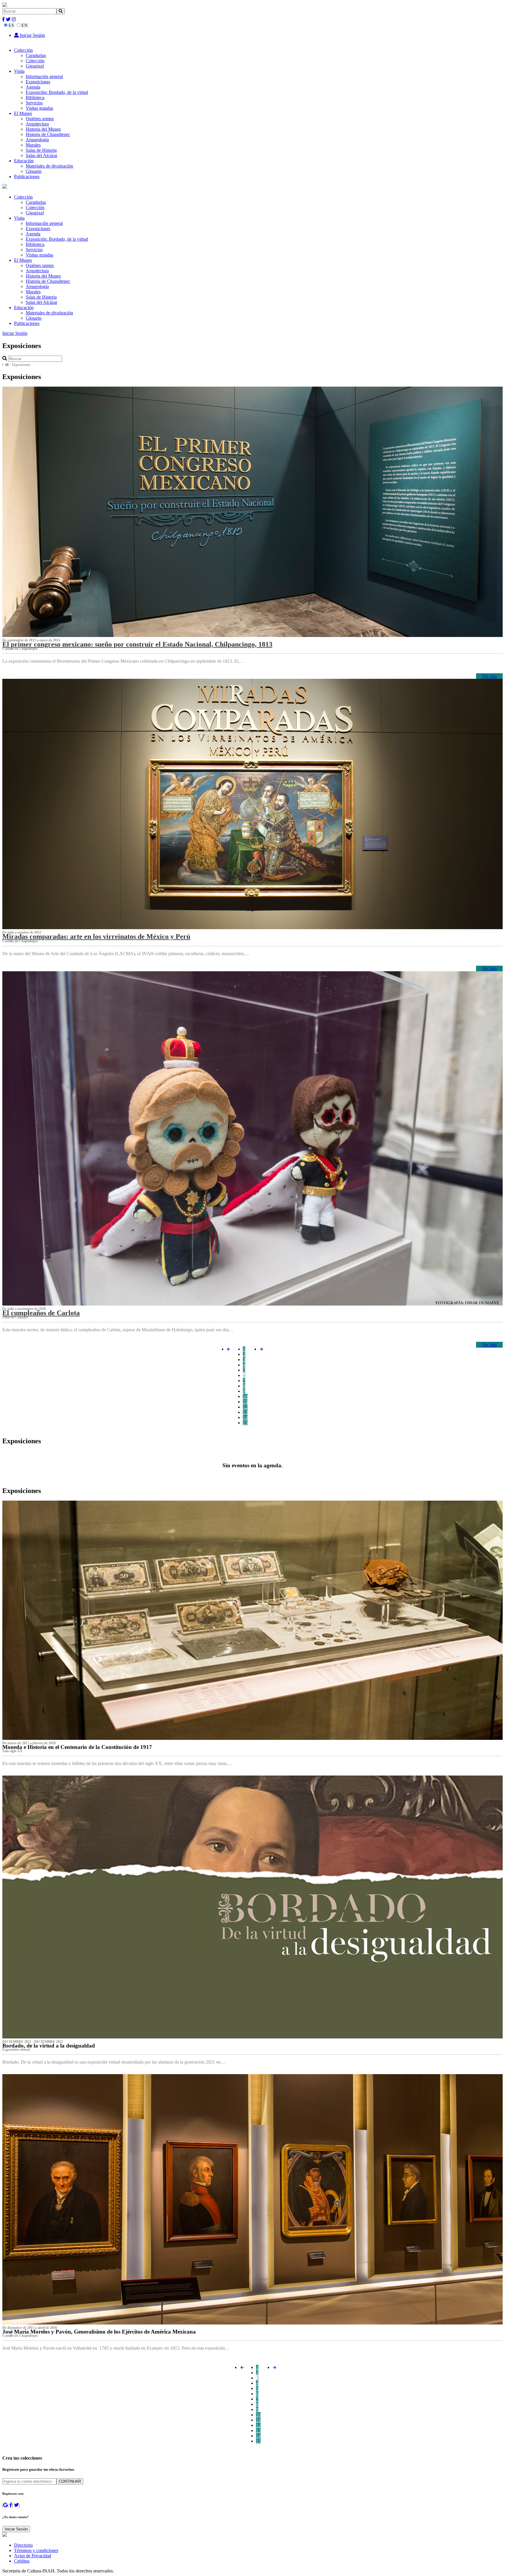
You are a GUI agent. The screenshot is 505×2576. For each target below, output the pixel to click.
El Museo (23, 113)
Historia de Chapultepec (48, 134)
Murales (33, 145)
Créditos (22, 2561)
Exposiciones (38, 82)
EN (25, 25)
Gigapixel (35, 66)
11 (245, 1402)
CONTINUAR (70, 2481)
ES (11, 25)
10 (245, 1396)
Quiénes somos (40, 119)
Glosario (34, 171)
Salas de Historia (41, 150)
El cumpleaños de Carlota (41, 1313)
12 (245, 1407)
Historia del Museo (43, 129)
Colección (23, 50)
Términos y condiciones (36, 2550)
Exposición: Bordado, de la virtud (57, 92)
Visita (19, 71)
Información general (44, 76)
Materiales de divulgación (49, 166)
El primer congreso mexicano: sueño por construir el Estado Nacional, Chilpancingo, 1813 (137, 644)
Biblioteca (35, 98)
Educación (24, 161)
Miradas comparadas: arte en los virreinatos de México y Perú (96, 936)
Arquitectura (37, 124)
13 (245, 1412)
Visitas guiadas (39, 108)
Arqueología (37, 140)
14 (245, 1417)
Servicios (34, 103)
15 (245, 1423)
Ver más (489, 676)
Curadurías (36, 55)
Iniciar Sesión (32, 35)
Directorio (23, 2545)
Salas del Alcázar (41, 155)
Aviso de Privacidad (33, 2556)
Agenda (33, 87)
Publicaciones (27, 177)
